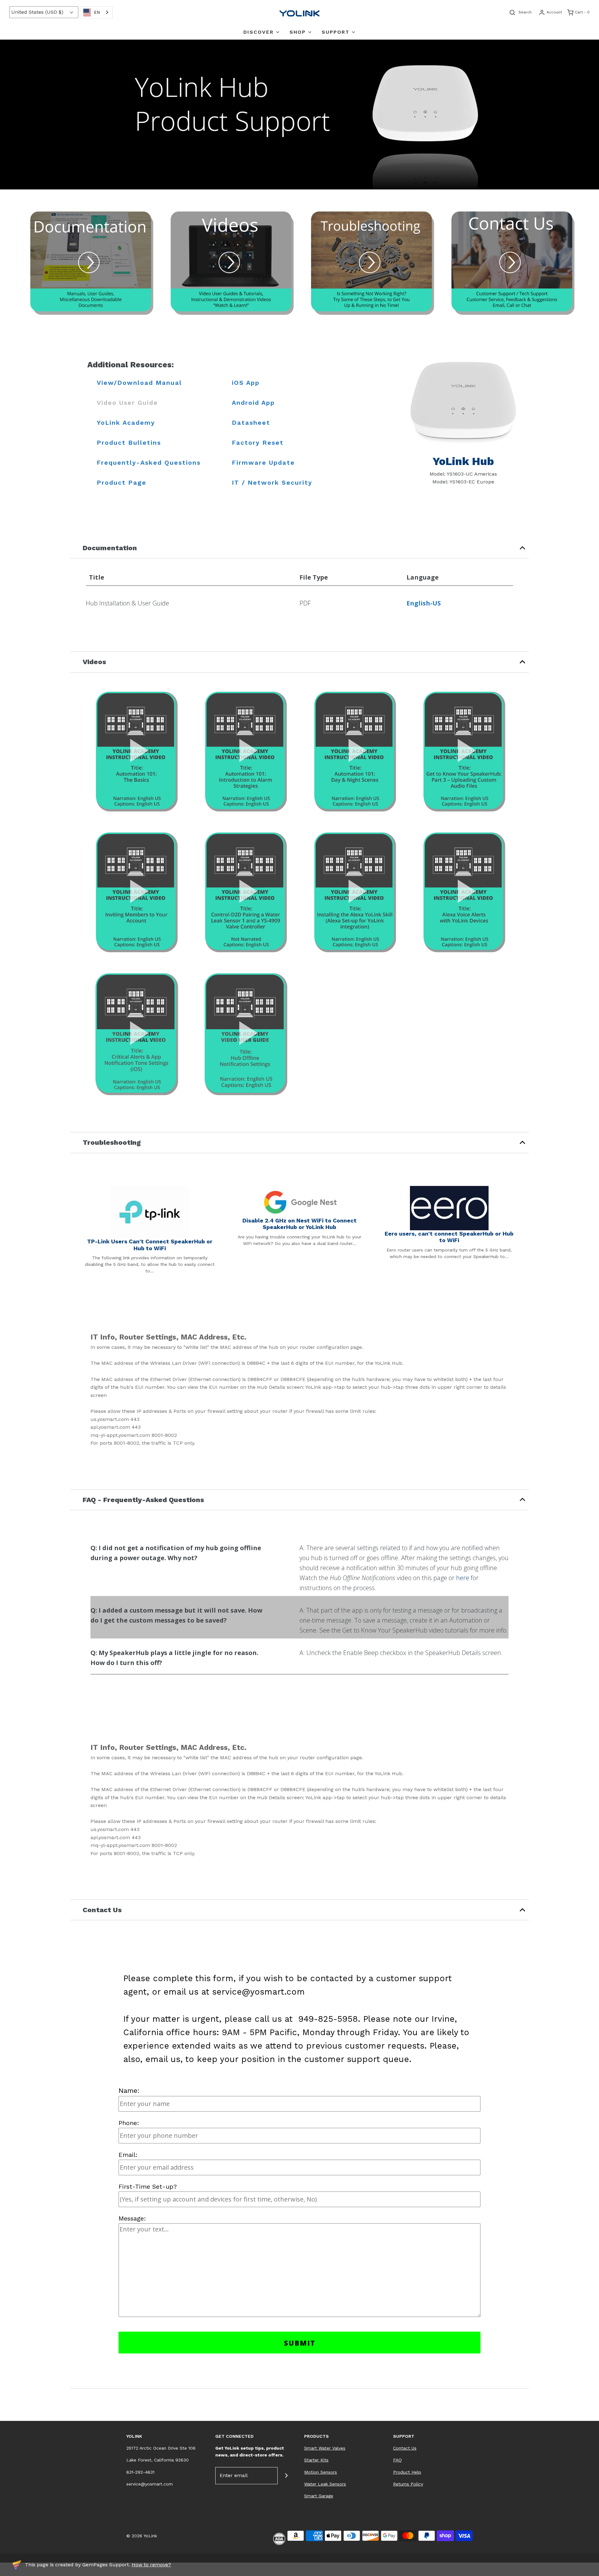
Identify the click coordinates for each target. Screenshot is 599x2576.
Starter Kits (316, 2460)
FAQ (397, 2460)
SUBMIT (300, 2343)
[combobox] (96, 12)
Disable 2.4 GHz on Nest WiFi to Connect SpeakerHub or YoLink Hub (299, 1224)
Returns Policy (408, 2484)
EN (97, 12)
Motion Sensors (321, 2472)
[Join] (286, 2476)
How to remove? (151, 2565)
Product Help (407, 2472)
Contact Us (405, 2448)
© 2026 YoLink (142, 2536)
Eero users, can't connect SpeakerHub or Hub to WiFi (449, 1237)
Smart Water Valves (325, 2448)
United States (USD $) (38, 12)
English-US (424, 603)
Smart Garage (319, 2496)
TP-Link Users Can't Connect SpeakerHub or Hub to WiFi (150, 1245)
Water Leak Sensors (325, 2484)
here (463, 1578)
